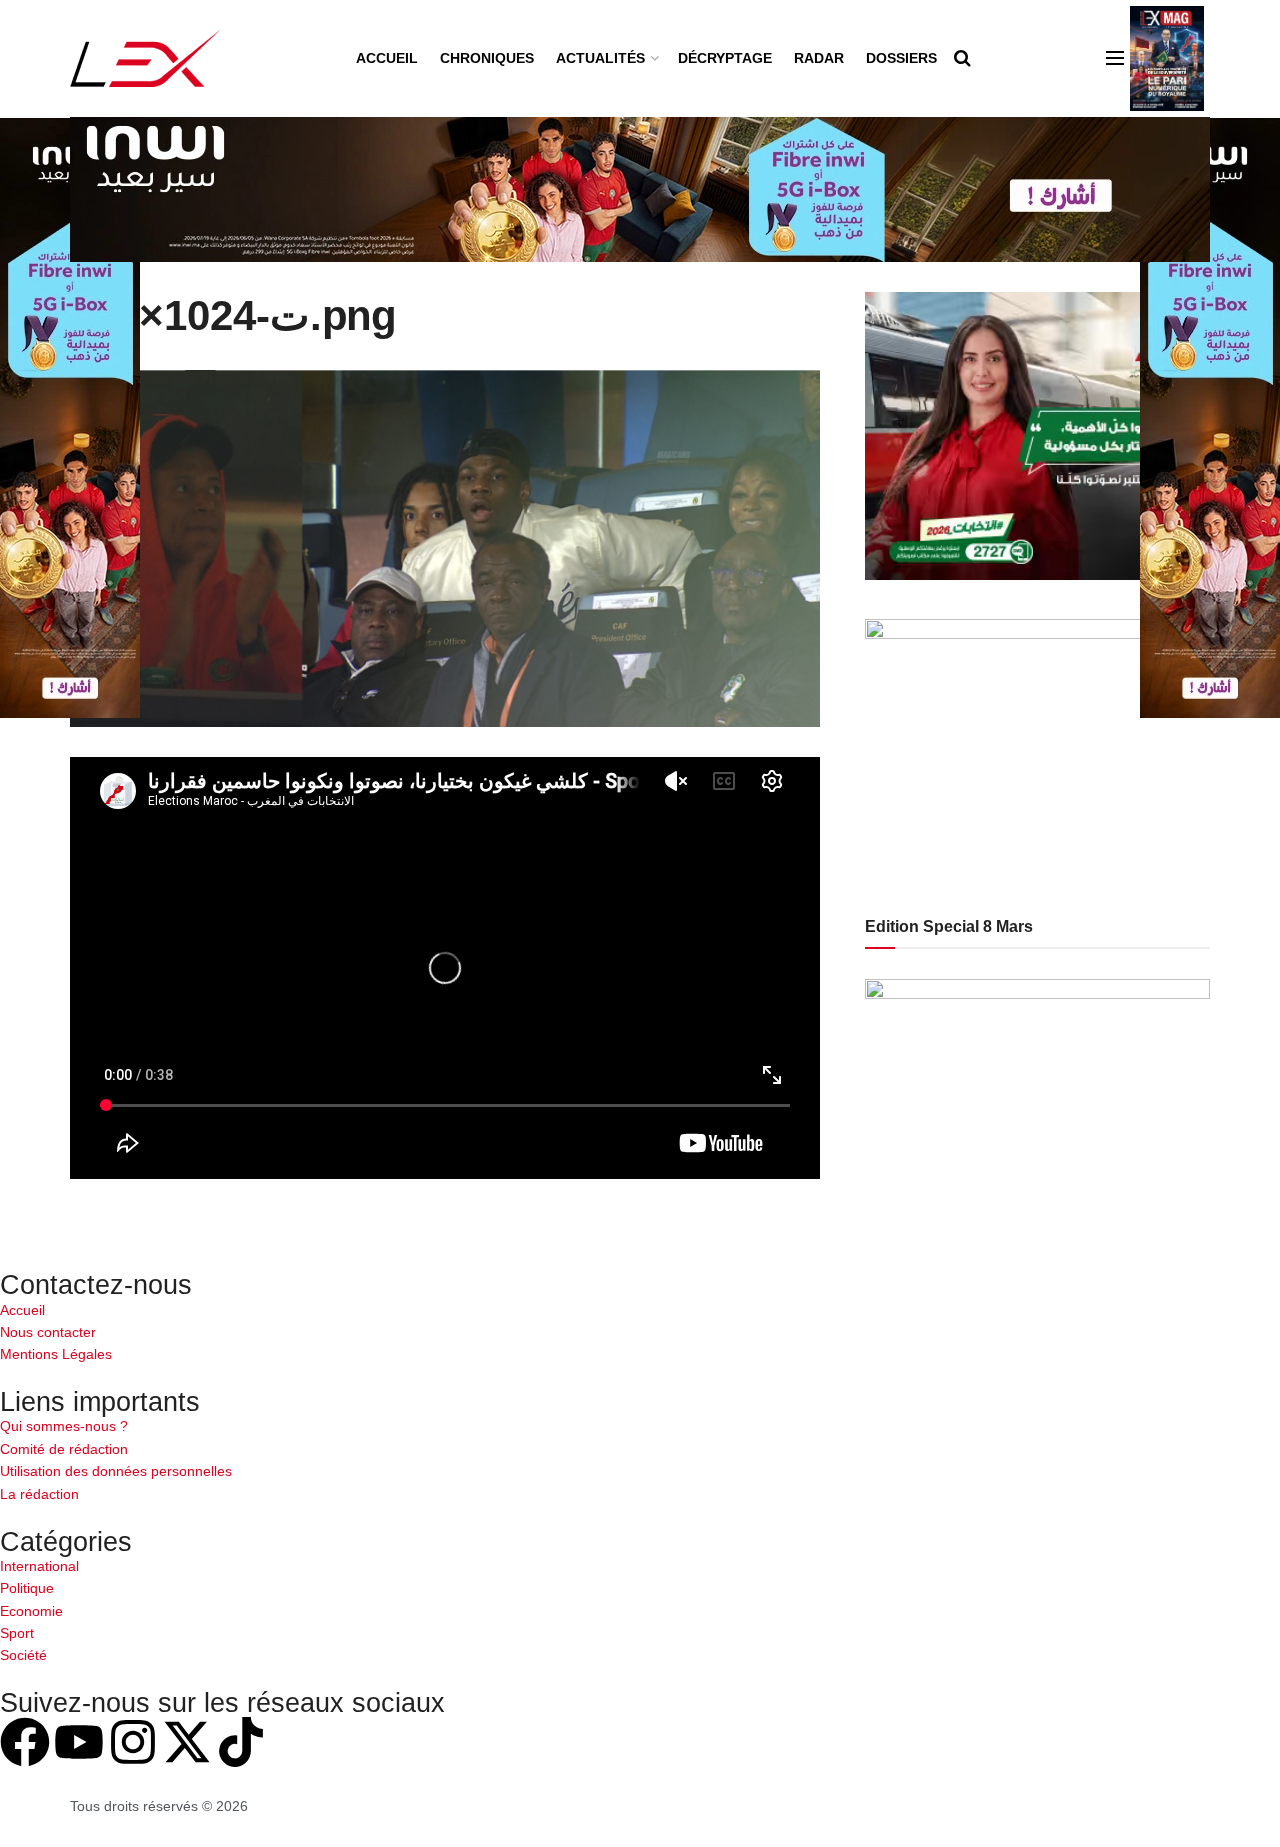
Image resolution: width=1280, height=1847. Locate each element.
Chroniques (487, 58)
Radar (819, 58)
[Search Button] (962, 58)
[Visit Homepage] (145, 58)
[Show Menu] (1115, 58)
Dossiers (901, 58)
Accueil (387, 58)
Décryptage (725, 58)
